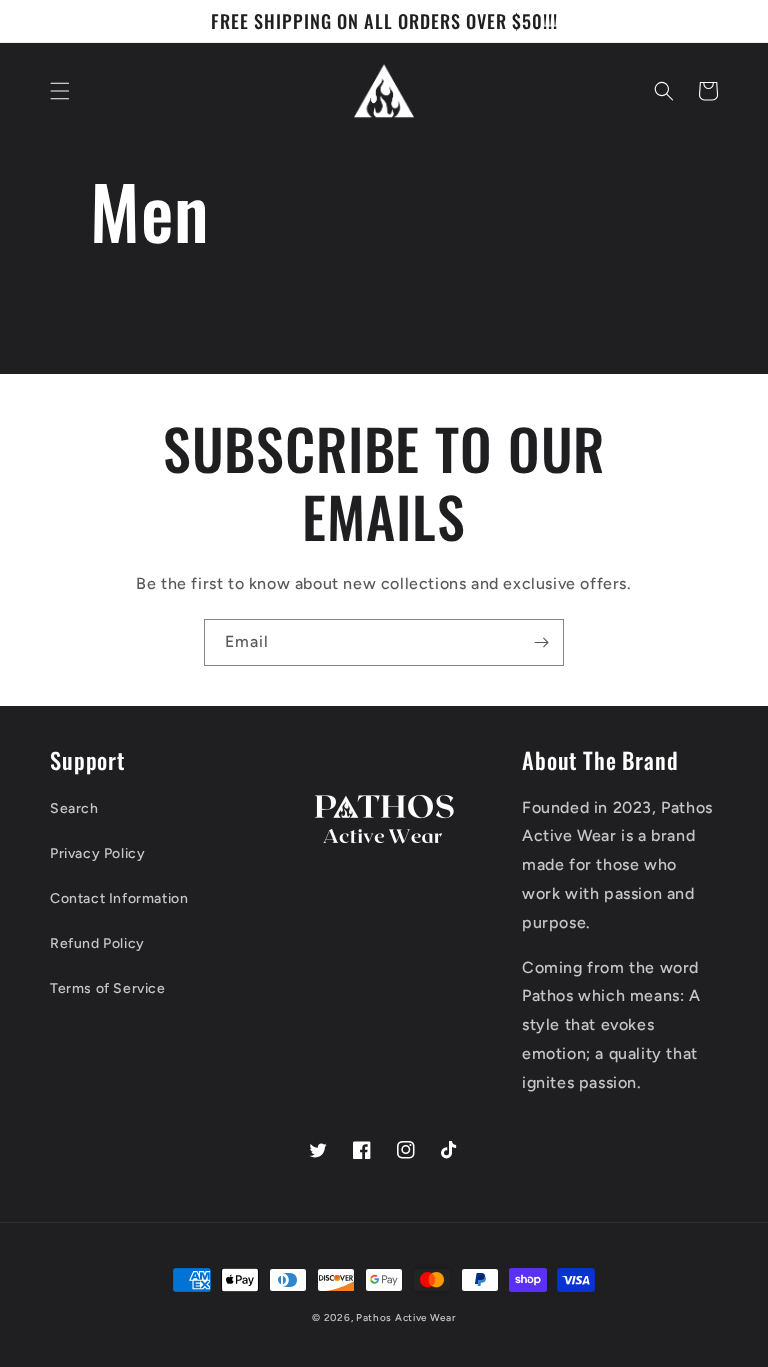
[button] (60, 91)
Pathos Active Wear (406, 1317)
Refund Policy (97, 943)
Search (74, 808)
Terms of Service (108, 988)
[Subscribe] (541, 642)
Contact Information (119, 898)
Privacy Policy (97, 853)
